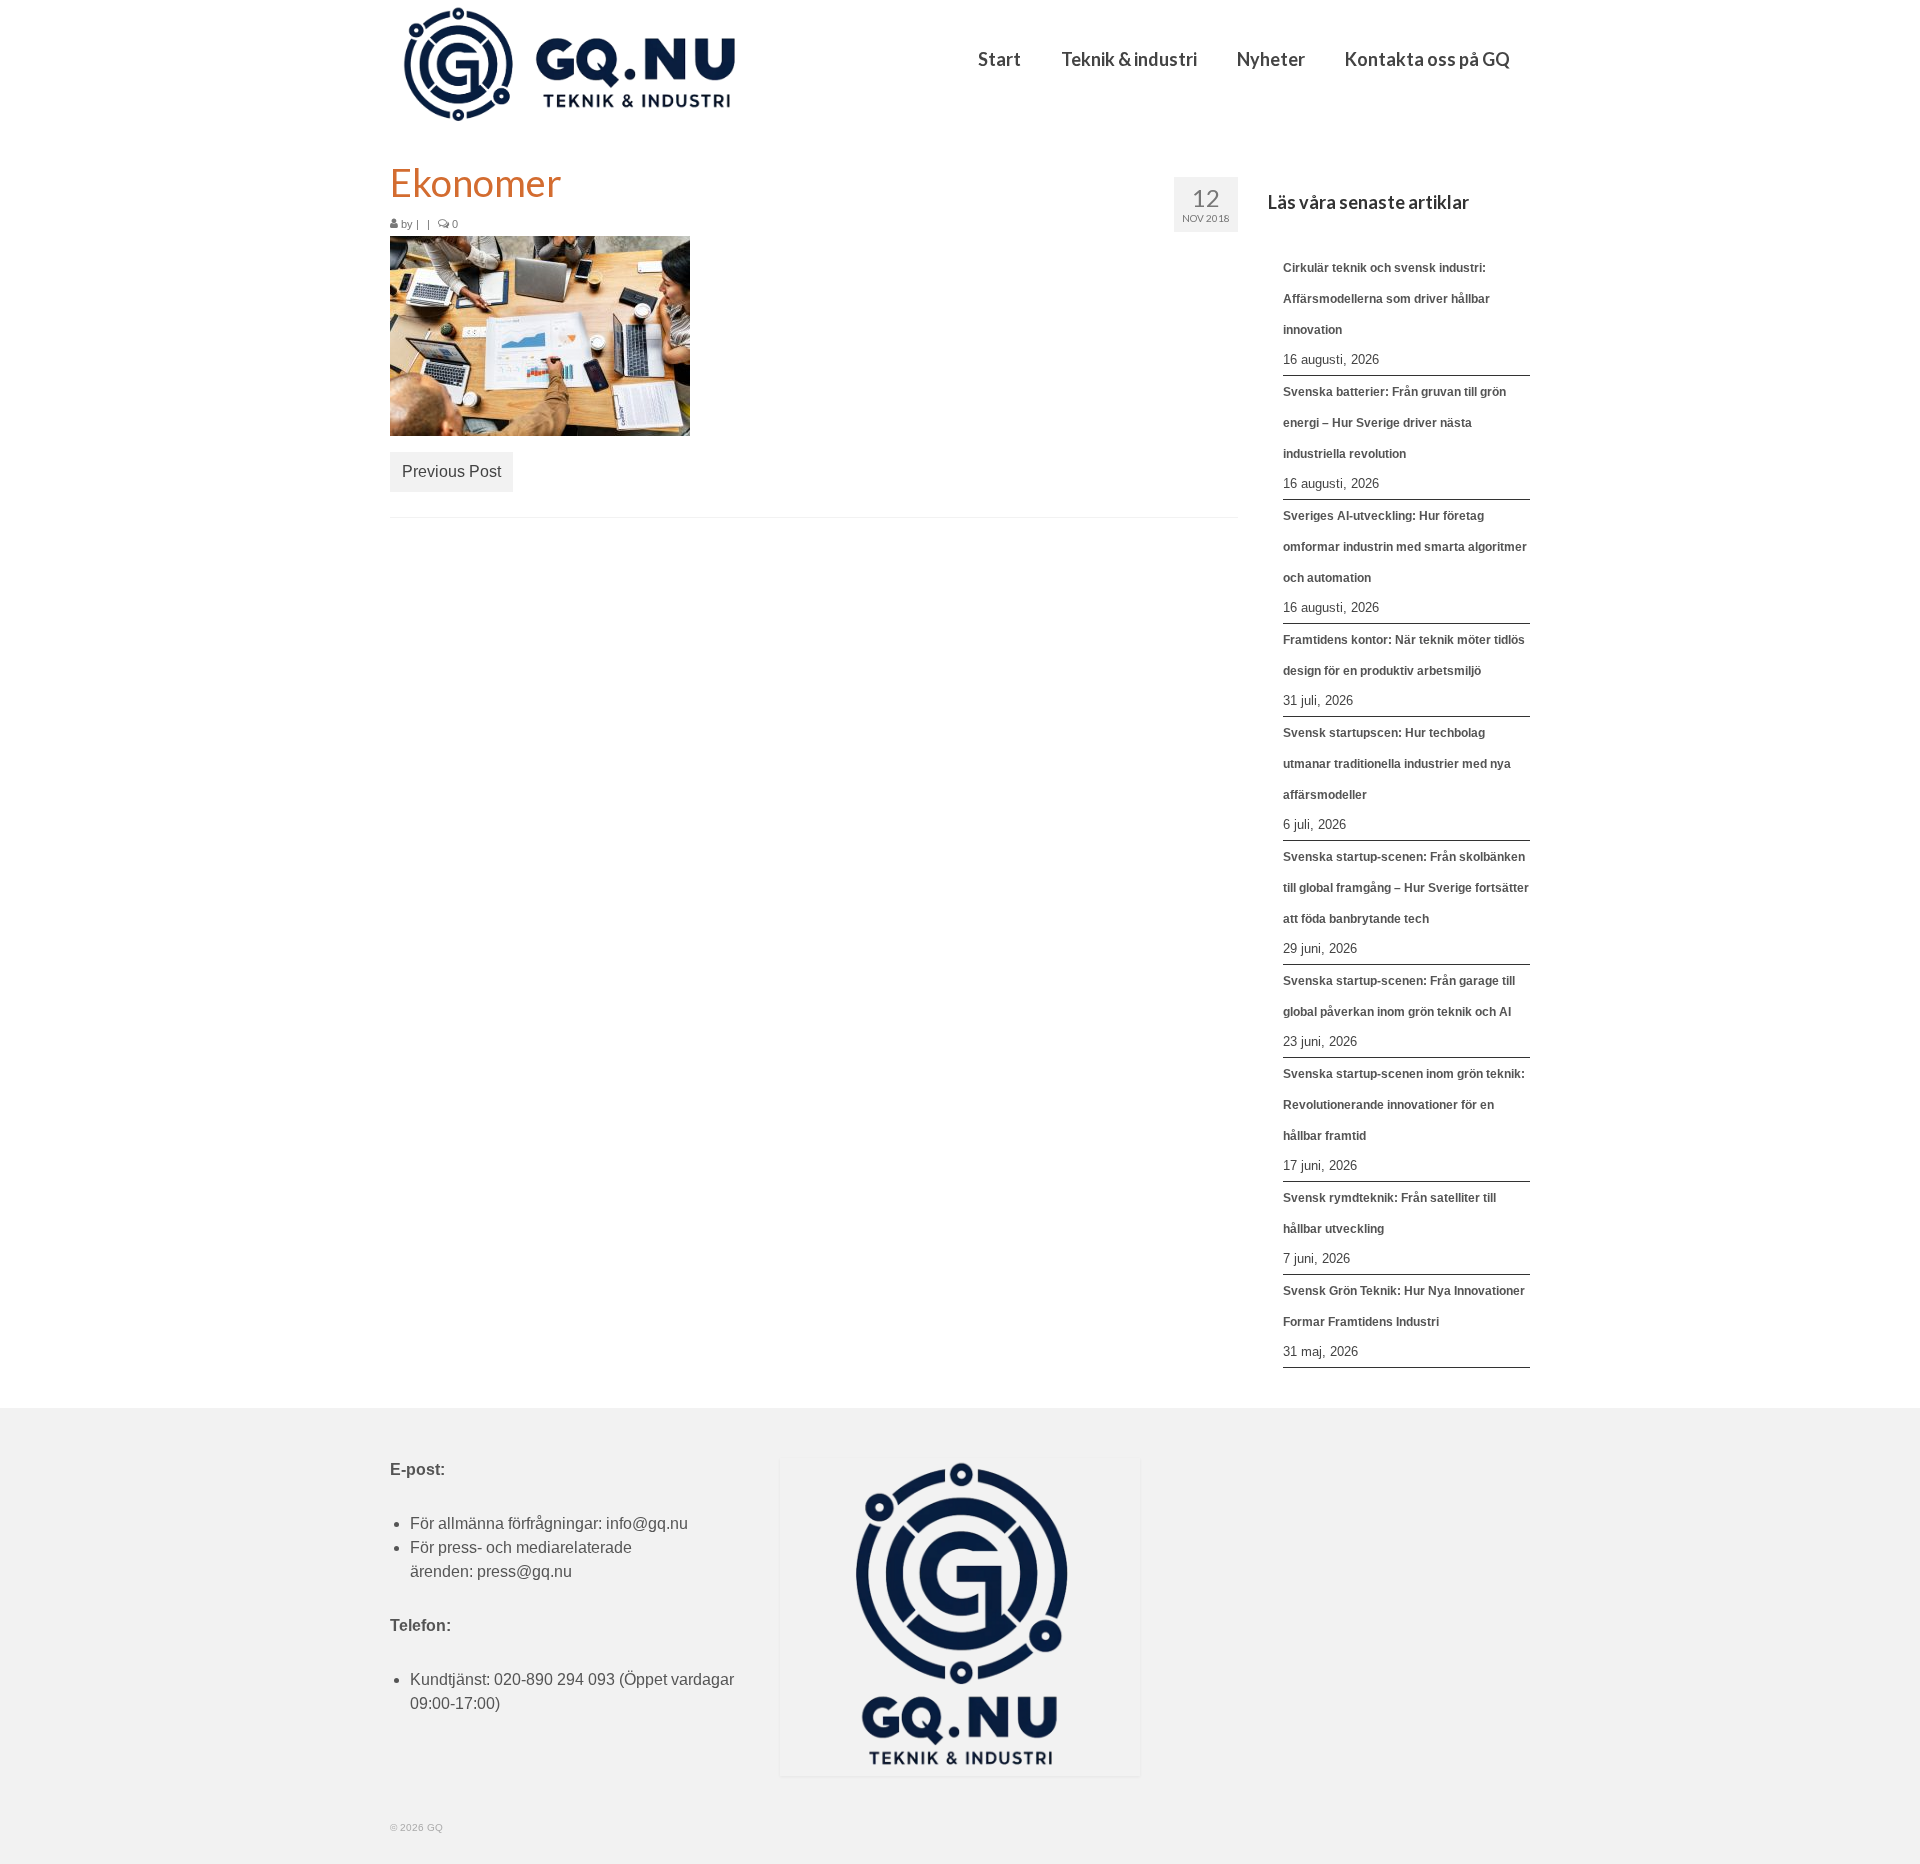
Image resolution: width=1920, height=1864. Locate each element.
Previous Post (451, 471)
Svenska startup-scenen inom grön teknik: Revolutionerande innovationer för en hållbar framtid (1404, 1105)
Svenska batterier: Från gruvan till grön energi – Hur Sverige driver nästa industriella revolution (1394, 423)
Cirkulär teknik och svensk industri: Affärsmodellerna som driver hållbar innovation (1386, 299)
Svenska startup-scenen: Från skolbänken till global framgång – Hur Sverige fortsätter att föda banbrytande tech (1406, 888)
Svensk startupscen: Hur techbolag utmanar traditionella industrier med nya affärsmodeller (1397, 764)
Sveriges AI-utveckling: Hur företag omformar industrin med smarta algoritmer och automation (1405, 547)
